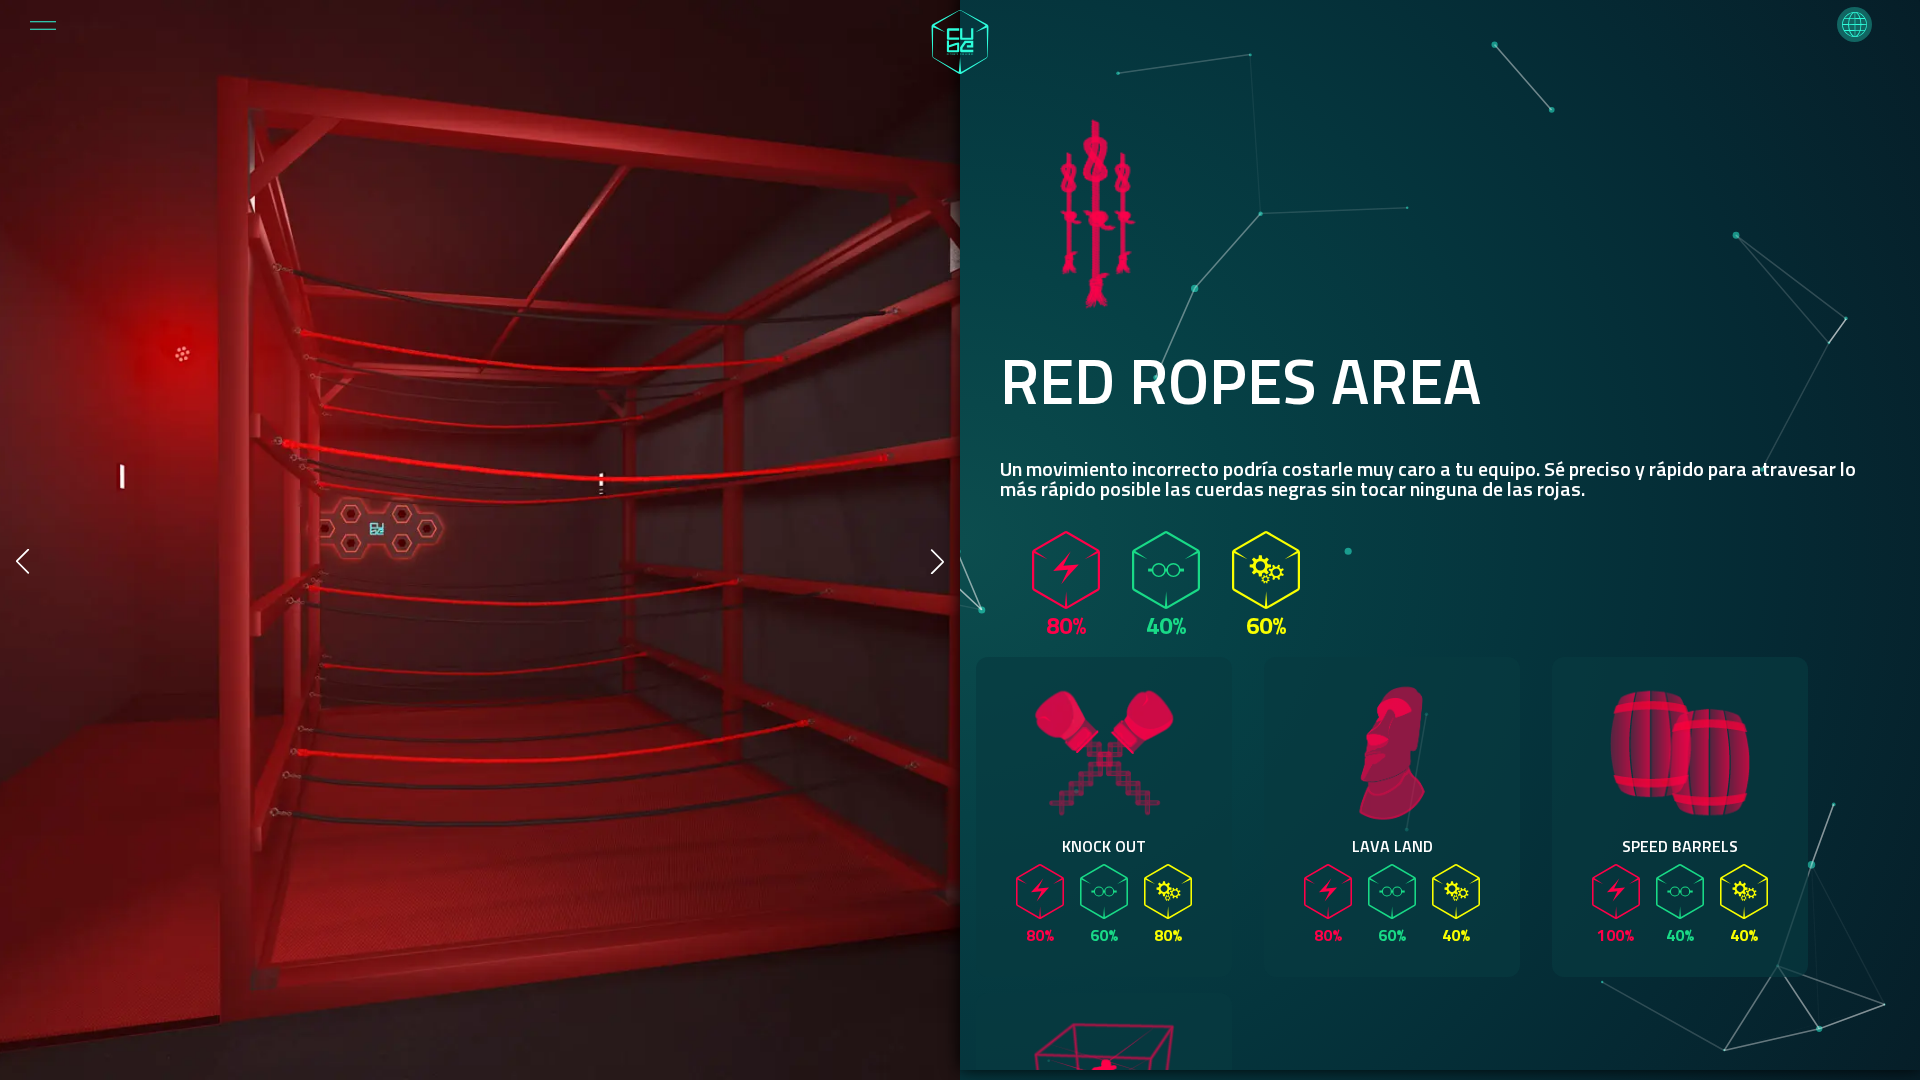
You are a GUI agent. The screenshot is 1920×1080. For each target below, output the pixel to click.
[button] (1854, 24)
